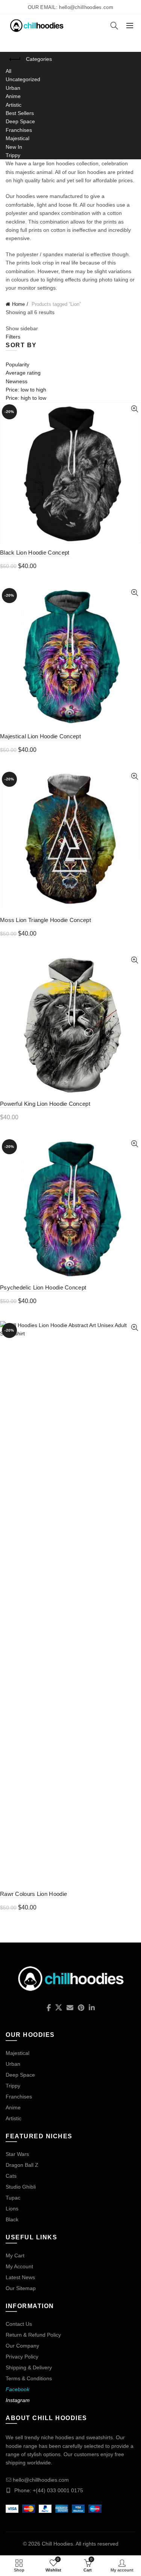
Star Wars (17, 2154)
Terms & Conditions (29, 2378)
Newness (17, 381)
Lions (12, 2209)
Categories (39, 59)
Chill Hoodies (57, 2544)
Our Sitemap (21, 2288)
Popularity (17, 364)
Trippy (13, 155)
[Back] (15, 59)
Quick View (134, 409)
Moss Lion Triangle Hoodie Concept (45, 920)
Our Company (22, 2346)
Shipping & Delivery (29, 2367)
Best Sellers (20, 113)
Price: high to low (26, 398)
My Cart (15, 2256)
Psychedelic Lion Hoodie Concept (43, 1287)
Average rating (23, 373)
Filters (13, 337)
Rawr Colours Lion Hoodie (33, 1894)
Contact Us (19, 2324)
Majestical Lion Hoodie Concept (40, 736)
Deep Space (20, 121)
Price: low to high (26, 390)
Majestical (17, 138)
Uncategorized (23, 79)
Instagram (18, 2400)
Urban (13, 88)
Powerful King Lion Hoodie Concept (45, 1104)
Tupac (13, 2198)
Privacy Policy (22, 2357)
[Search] (114, 26)
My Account (19, 2266)
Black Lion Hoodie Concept (35, 553)
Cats (11, 2176)
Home (18, 304)
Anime (13, 96)
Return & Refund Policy (33, 2335)
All (8, 71)
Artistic (14, 105)
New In (14, 147)
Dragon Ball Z (22, 2165)
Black (12, 2219)
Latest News (20, 2277)
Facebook (17, 2389)
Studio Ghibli (21, 2187)
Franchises (19, 130)
